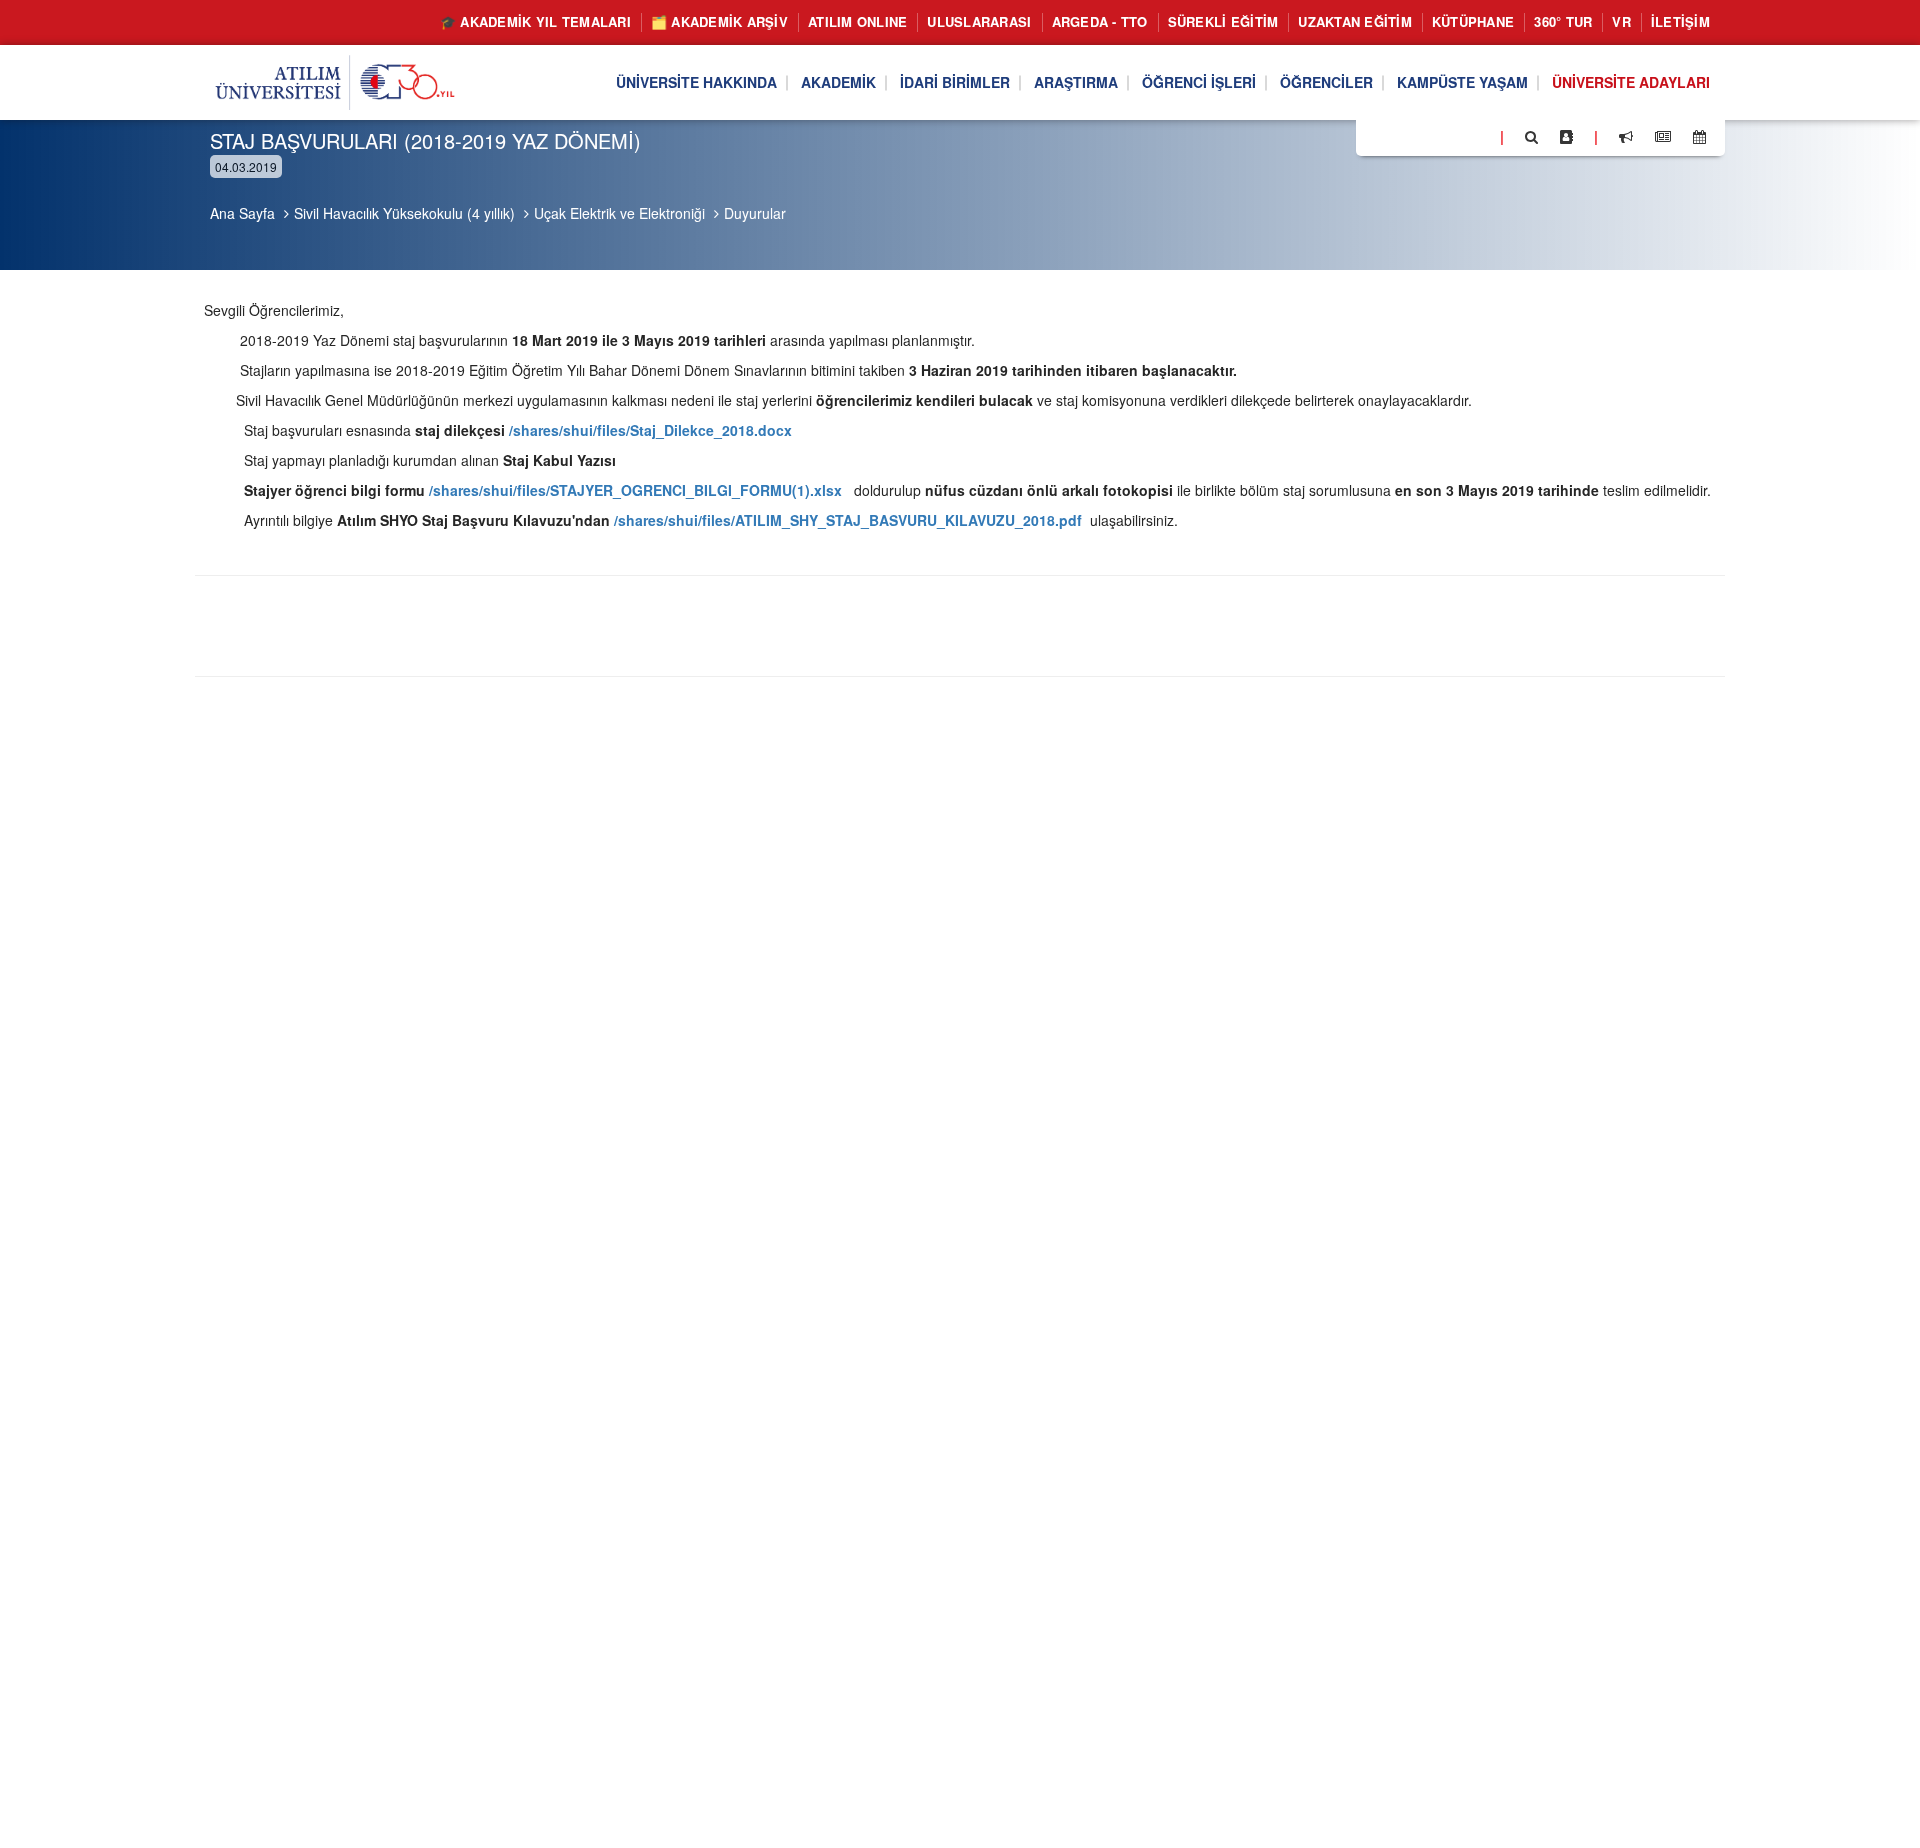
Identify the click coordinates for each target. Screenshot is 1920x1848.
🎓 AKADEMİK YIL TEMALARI (535, 21)
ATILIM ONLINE (857, 21)
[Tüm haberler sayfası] (1663, 137)
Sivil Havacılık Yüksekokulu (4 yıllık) (404, 213)
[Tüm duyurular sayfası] (1626, 137)
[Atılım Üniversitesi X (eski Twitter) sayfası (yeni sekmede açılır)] (1401, 138)
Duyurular (755, 213)
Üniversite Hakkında (696, 83)
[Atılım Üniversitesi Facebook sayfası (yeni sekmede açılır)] (1377, 136)
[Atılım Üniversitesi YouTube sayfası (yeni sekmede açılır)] (1477, 136)
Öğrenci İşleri (1199, 83)
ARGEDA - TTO (1100, 21)
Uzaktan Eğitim (1355, 21)
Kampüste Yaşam (1462, 83)
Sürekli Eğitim (1223, 21)
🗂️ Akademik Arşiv (719, 21)
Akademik (838, 83)
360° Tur (1563, 21)
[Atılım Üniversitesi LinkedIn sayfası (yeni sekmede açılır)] (1425, 136)
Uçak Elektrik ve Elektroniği (619, 213)
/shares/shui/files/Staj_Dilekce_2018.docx (650, 430)
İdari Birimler (955, 83)
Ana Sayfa (242, 213)
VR (1621, 21)
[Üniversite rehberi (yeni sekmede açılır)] (1566, 137)
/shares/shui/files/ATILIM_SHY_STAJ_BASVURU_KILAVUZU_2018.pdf (848, 520)
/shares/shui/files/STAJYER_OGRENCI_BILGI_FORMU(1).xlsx (635, 490)
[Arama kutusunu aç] (1531, 137)
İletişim (1680, 21)
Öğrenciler (1326, 83)
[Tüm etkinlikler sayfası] (1699, 137)
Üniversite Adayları (1631, 83)
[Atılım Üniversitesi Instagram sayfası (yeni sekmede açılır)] (1451, 136)
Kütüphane (1473, 21)
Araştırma (1076, 83)
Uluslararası (979, 21)
